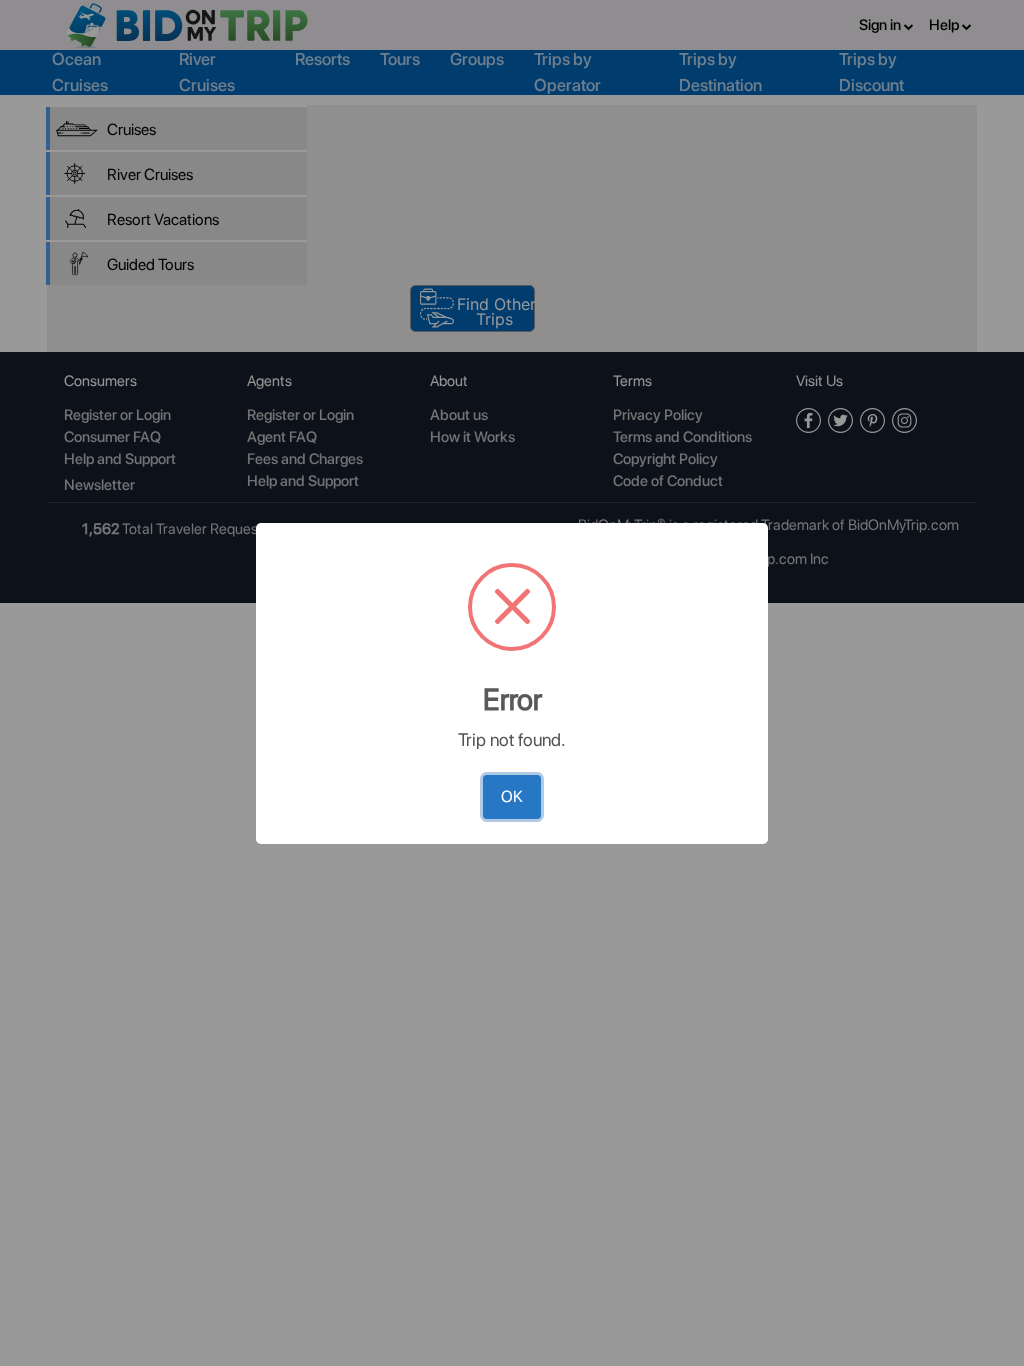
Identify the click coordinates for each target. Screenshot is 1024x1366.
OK (512, 796)
